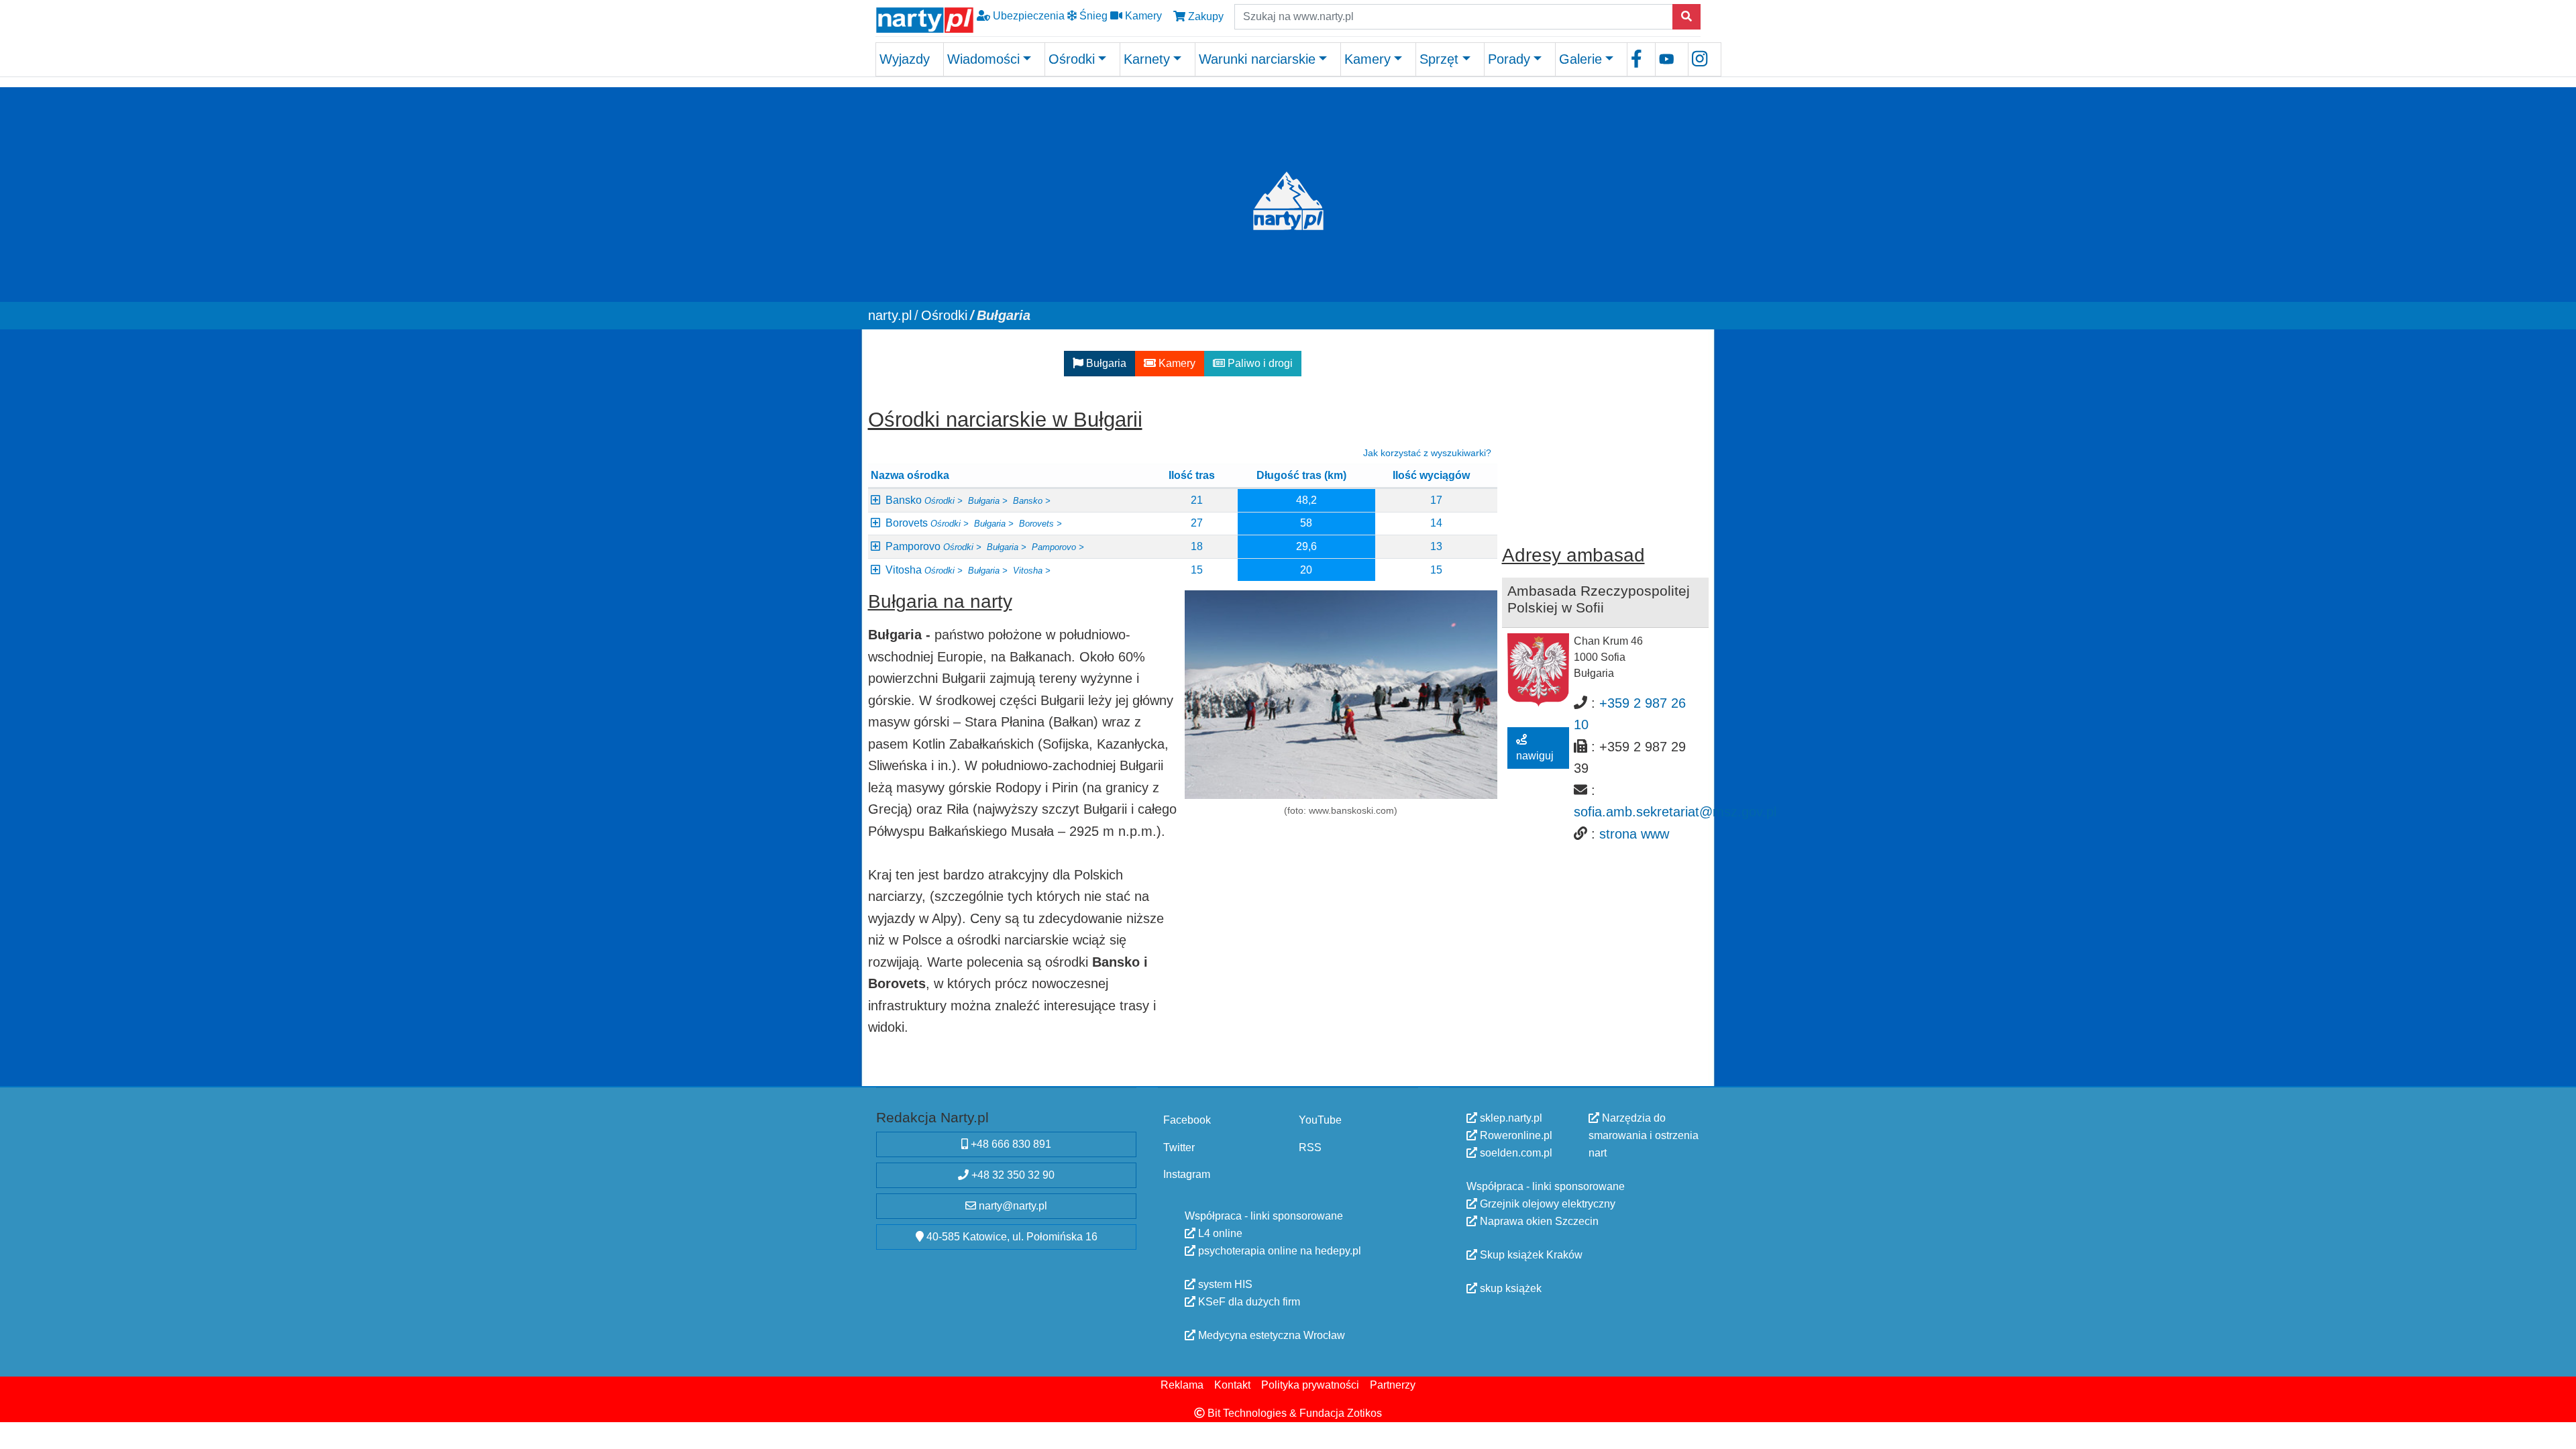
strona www (1634, 833)
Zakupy (1204, 16)
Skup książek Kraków (1530, 1255)
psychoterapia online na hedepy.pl (1278, 1251)
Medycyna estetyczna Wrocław (1270, 1335)
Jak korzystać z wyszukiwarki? (1427, 453)
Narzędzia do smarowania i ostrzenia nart (1644, 1135)
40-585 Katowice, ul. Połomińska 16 (1011, 1237)
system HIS (1224, 1284)
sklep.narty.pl (1510, 1118)
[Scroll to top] (2558, 1431)
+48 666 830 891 (1010, 1144)
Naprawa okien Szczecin (1538, 1221)
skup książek (1509, 1288)
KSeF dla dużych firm (1248, 1302)
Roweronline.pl (1515, 1135)
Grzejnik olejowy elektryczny (1546, 1204)
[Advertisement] (1605, 429)
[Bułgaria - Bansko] (1341, 695)
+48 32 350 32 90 (1012, 1175)
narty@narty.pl (1012, 1206)
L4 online (1219, 1233)
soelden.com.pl (1515, 1153)
